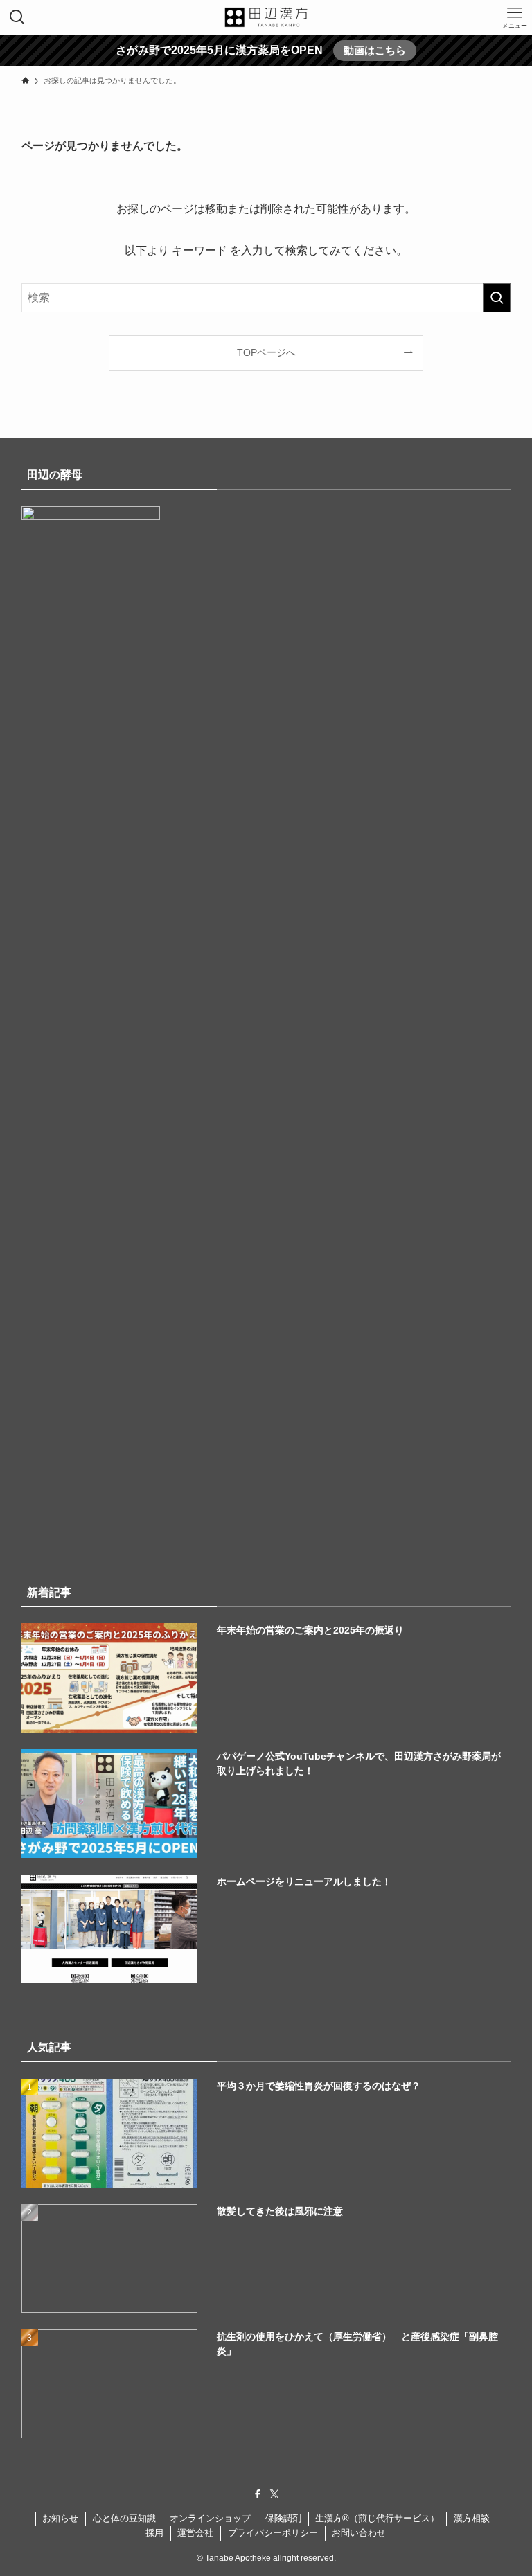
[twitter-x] (274, 2494)
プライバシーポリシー (273, 2533)
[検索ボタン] (17, 17)
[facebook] (258, 2494)
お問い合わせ (359, 2533)
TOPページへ (266, 352)
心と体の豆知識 (124, 2518)
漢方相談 (472, 2518)
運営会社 (195, 2533)
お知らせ (60, 2518)
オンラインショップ (210, 2518)
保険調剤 (283, 2518)
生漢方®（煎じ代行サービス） (377, 2518)
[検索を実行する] (497, 298)
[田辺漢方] (266, 17)
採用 (154, 2533)
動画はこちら (375, 50)
